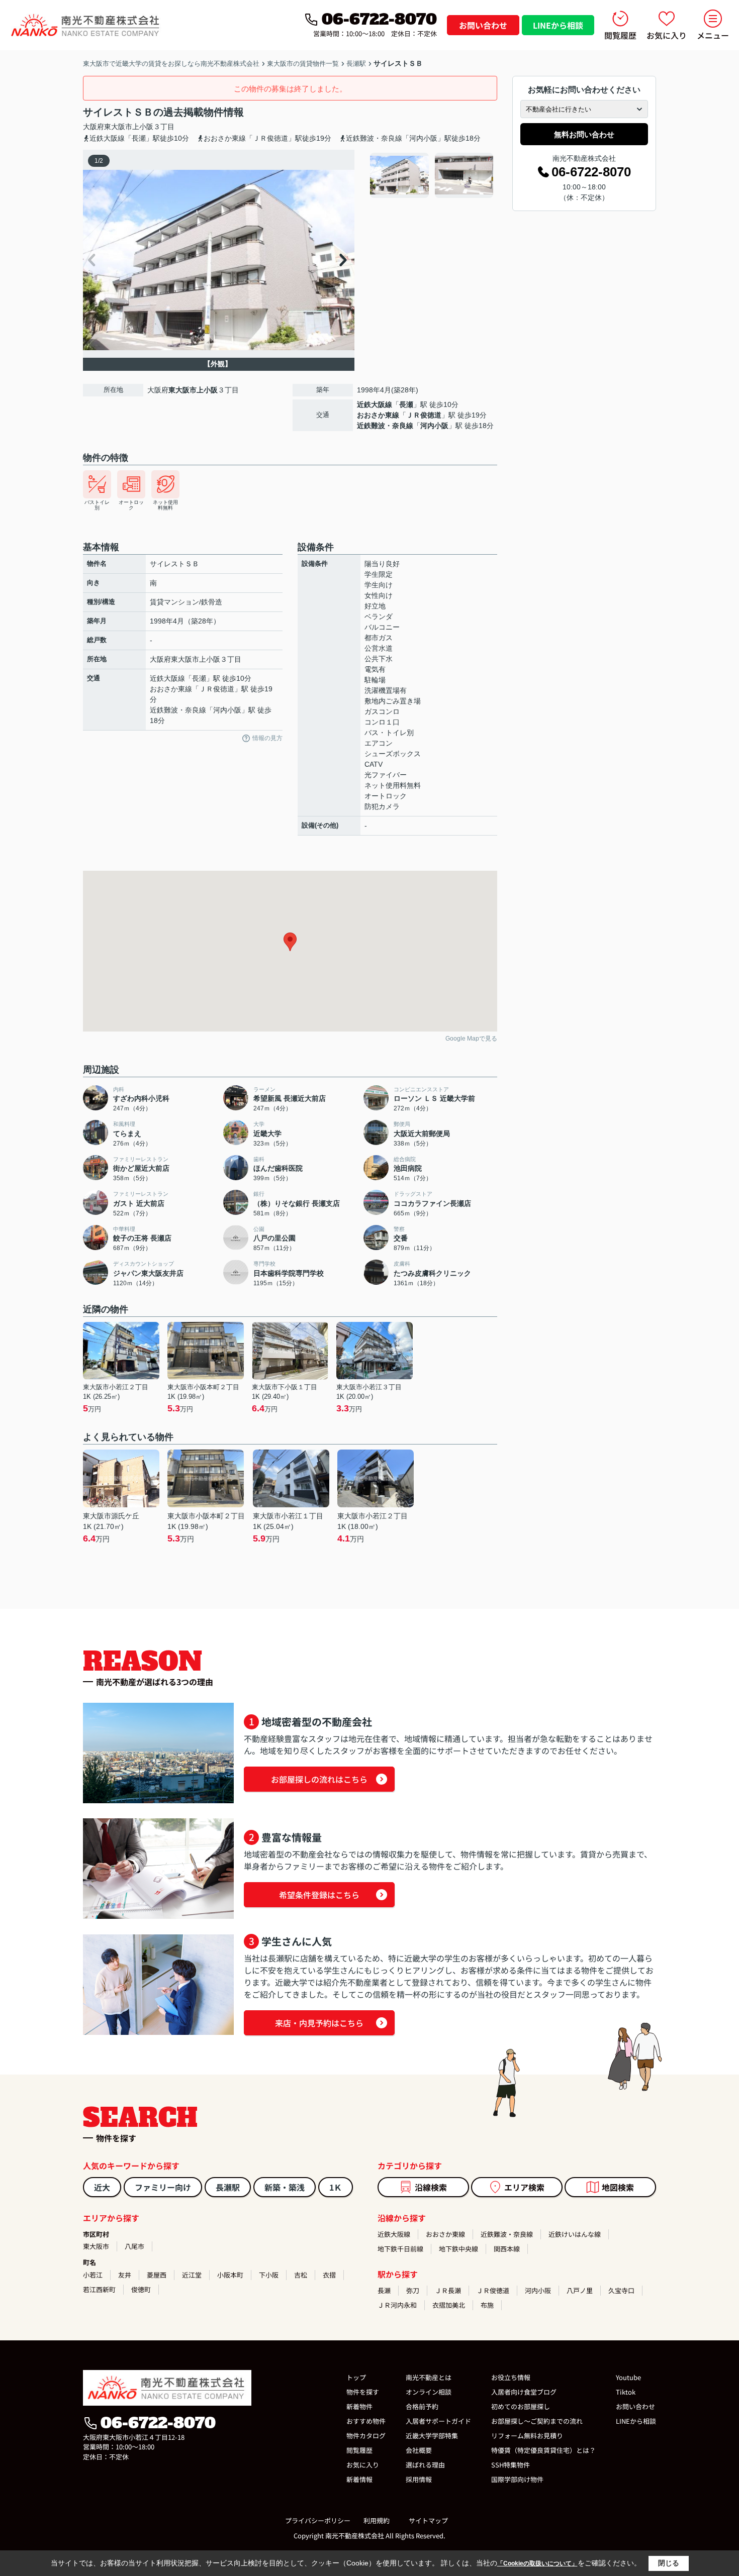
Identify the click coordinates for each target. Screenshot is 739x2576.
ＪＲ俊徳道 (424, 415)
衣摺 (329, 2275)
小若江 (93, 2275)
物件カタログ (366, 2436)
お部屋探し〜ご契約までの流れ (537, 2421)
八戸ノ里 (580, 2290)
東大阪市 (118, 127)
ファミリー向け (163, 2187)
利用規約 (377, 2520)
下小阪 (269, 2275)
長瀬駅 (228, 2187)
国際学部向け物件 (517, 2479)
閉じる (669, 2563)
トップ (356, 2377)
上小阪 (143, 127)
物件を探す (363, 2392)
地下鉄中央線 (458, 2249)
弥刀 (413, 2290)
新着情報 (359, 2479)
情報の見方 (267, 738)
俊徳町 (141, 2289)
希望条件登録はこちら (319, 1895)
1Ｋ (336, 2187)
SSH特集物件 (511, 2465)
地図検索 (618, 2187)
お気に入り (667, 35)
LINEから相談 (558, 25)
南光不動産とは (429, 2377)
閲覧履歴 (620, 35)
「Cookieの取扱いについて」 (537, 2563)
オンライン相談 (429, 2392)
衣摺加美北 (449, 2305)
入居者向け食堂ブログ (524, 2392)
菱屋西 (157, 2275)
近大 (102, 2187)
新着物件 (359, 2406)
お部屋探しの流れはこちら (319, 1779)
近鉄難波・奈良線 (385, 426)
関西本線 (507, 2249)
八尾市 (134, 2246)
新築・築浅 (285, 2187)
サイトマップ (428, 2520)
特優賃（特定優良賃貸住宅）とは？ (543, 2450)
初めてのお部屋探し (521, 2406)
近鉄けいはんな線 (575, 2234)
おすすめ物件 (366, 2421)
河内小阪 (434, 426)
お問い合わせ (483, 25)
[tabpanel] (432, 175)
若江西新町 (99, 2289)
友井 (125, 2275)
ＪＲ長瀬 (448, 2290)
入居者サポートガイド (438, 2421)
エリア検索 (524, 2187)
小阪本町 (230, 2275)
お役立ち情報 (511, 2377)
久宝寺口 (621, 2290)
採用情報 (419, 2479)
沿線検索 (431, 2187)
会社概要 (419, 2450)
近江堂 (192, 2275)
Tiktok (626, 2392)
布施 (487, 2305)
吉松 (301, 2275)
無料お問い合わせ (584, 134)
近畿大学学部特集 (432, 2436)
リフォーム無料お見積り (527, 2436)
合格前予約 (422, 2406)
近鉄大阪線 (375, 404)
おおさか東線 (378, 415)
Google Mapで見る (471, 1039)
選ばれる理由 (425, 2465)
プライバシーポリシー (318, 2520)
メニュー (713, 35)
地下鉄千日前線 (400, 2249)
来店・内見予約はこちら (319, 2023)
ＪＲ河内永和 (397, 2305)
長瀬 (406, 404)
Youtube (628, 2377)
